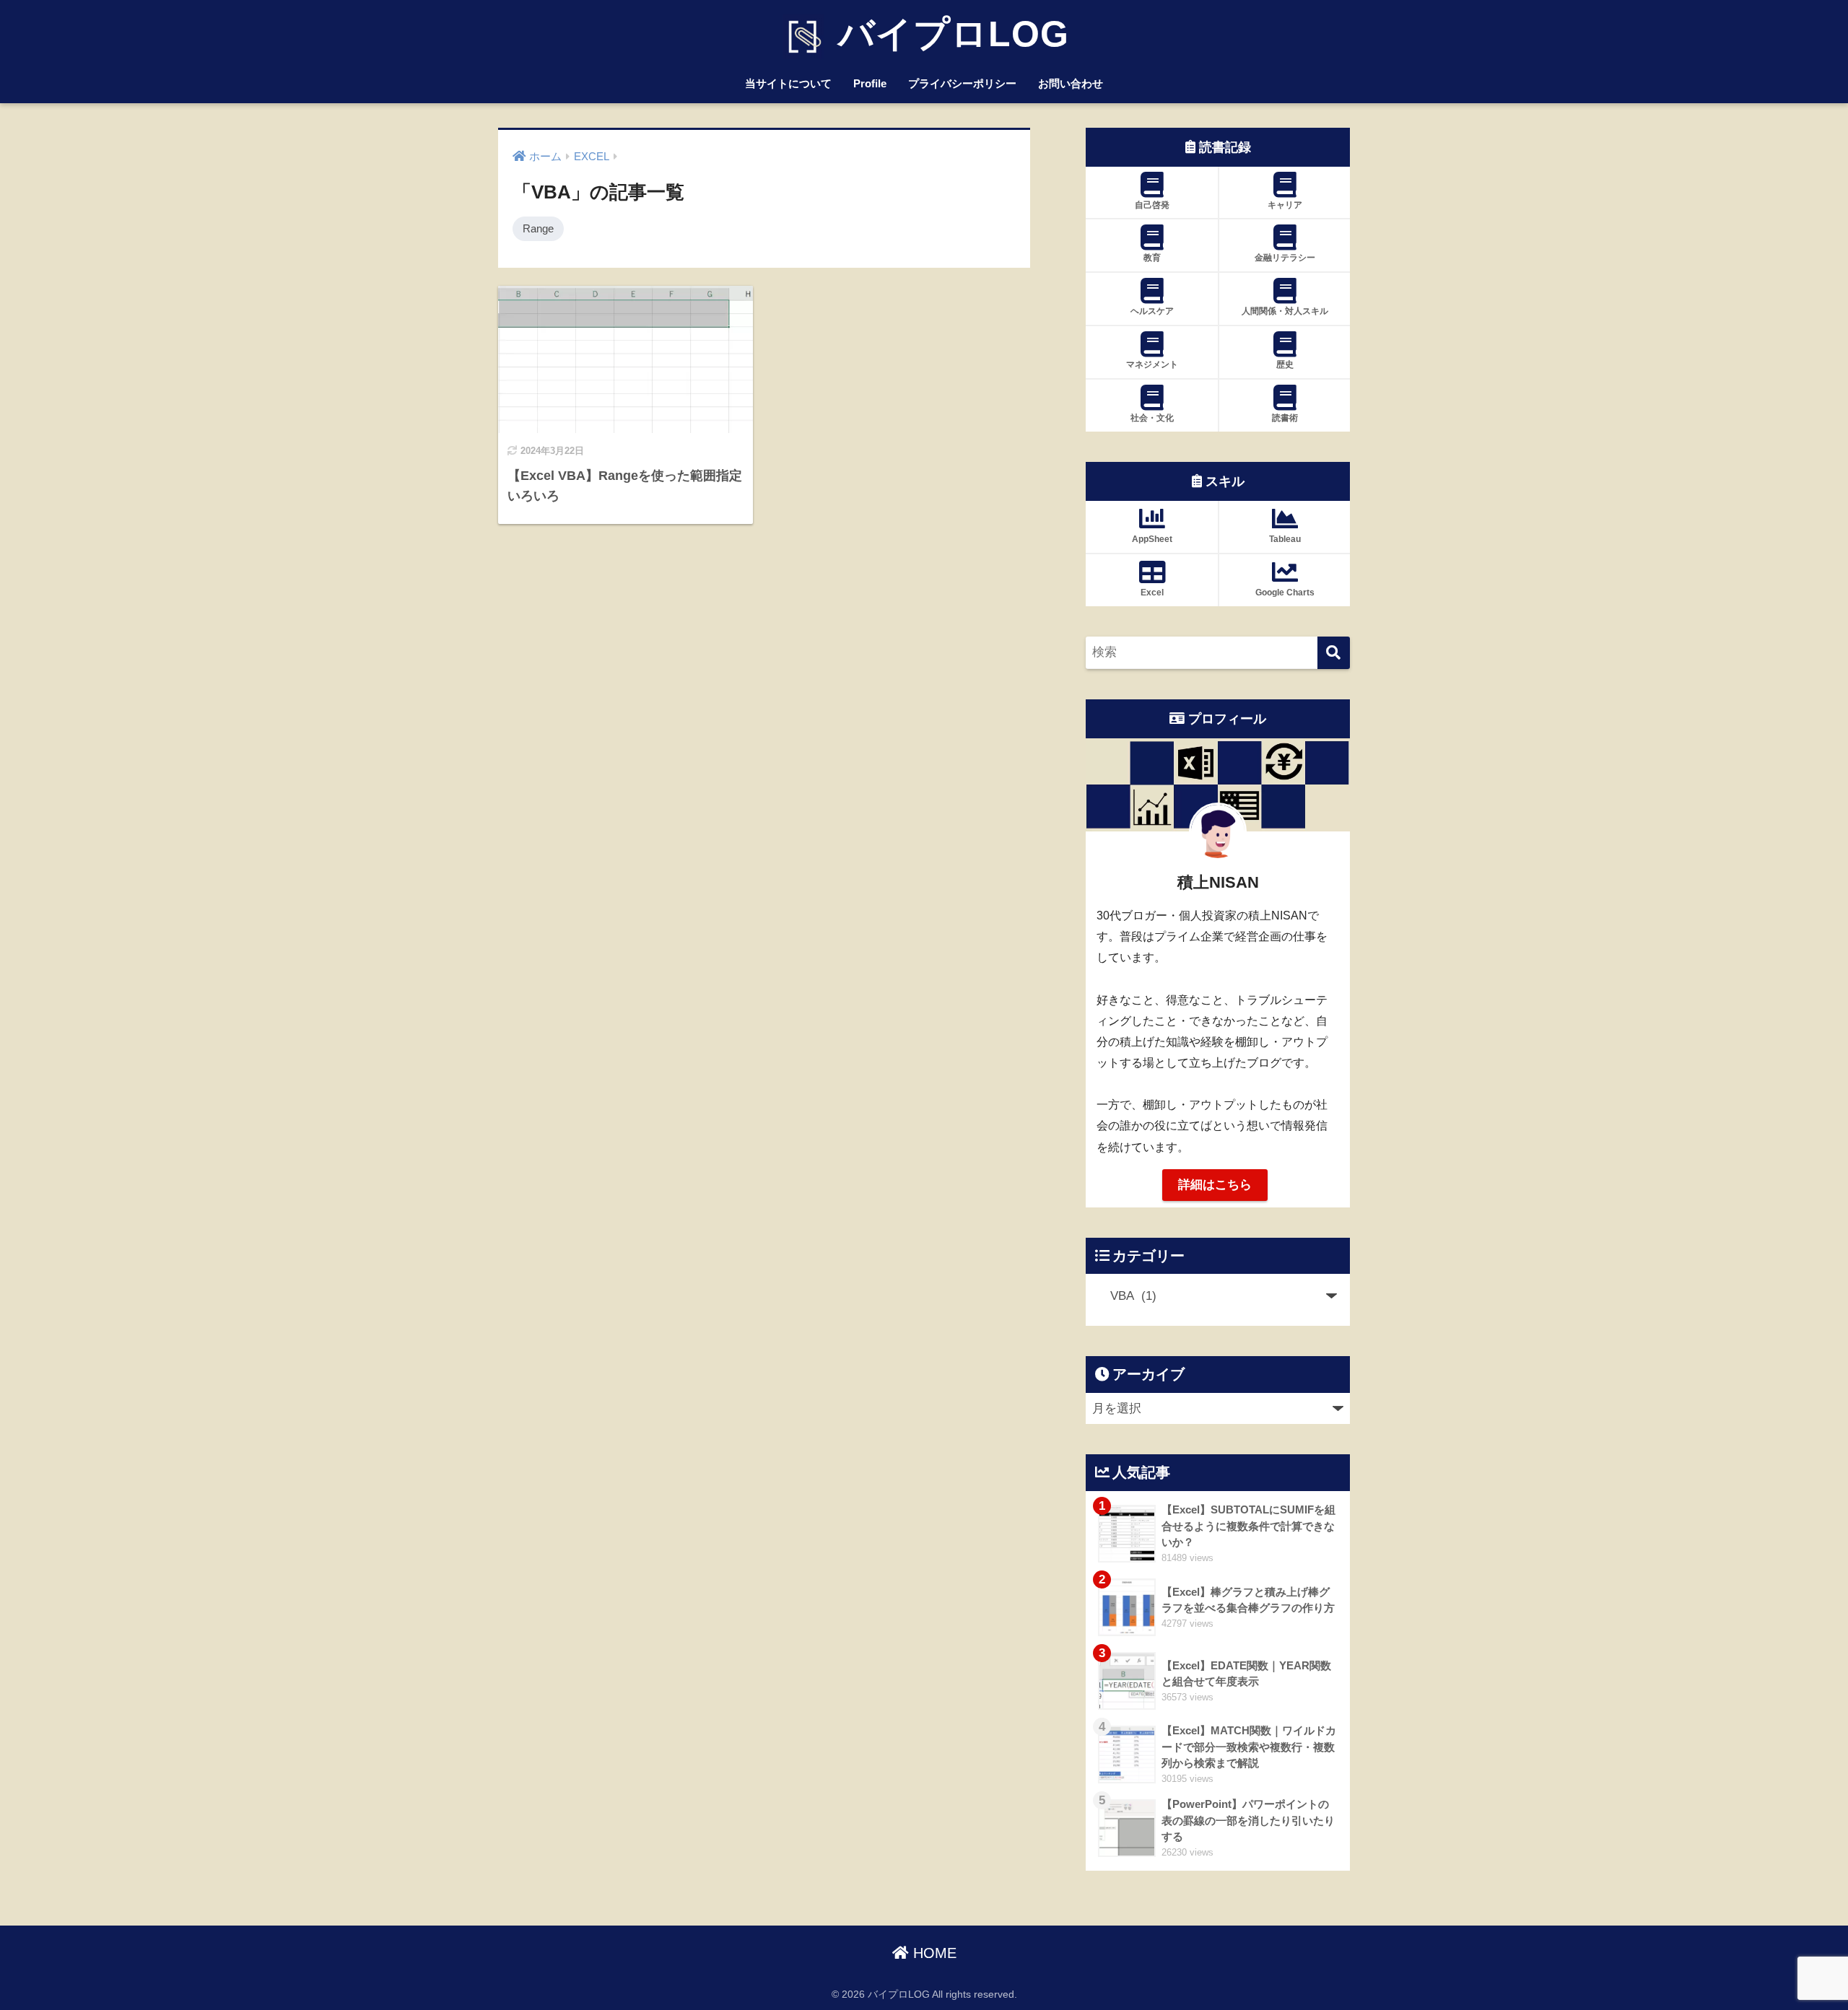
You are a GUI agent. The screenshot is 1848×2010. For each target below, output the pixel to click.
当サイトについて (788, 83)
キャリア (1285, 205)
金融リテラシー (1285, 258)
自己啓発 (1152, 205)
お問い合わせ (1071, 83)
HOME (933, 1953)
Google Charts (1285, 593)
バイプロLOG (948, 34)
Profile (870, 83)
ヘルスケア (1152, 311)
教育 (1152, 258)
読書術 (1285, 418)
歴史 (1285, 364)
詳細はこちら (1215, 1185)
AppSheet (1152, 539)
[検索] (1334, 653)
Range (538, 228)
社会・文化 (1152, 418)
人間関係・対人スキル (1285, 311)
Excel (1152, 593)
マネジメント (1152, 364)
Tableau (1285, 539)
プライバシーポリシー (962, 83)
